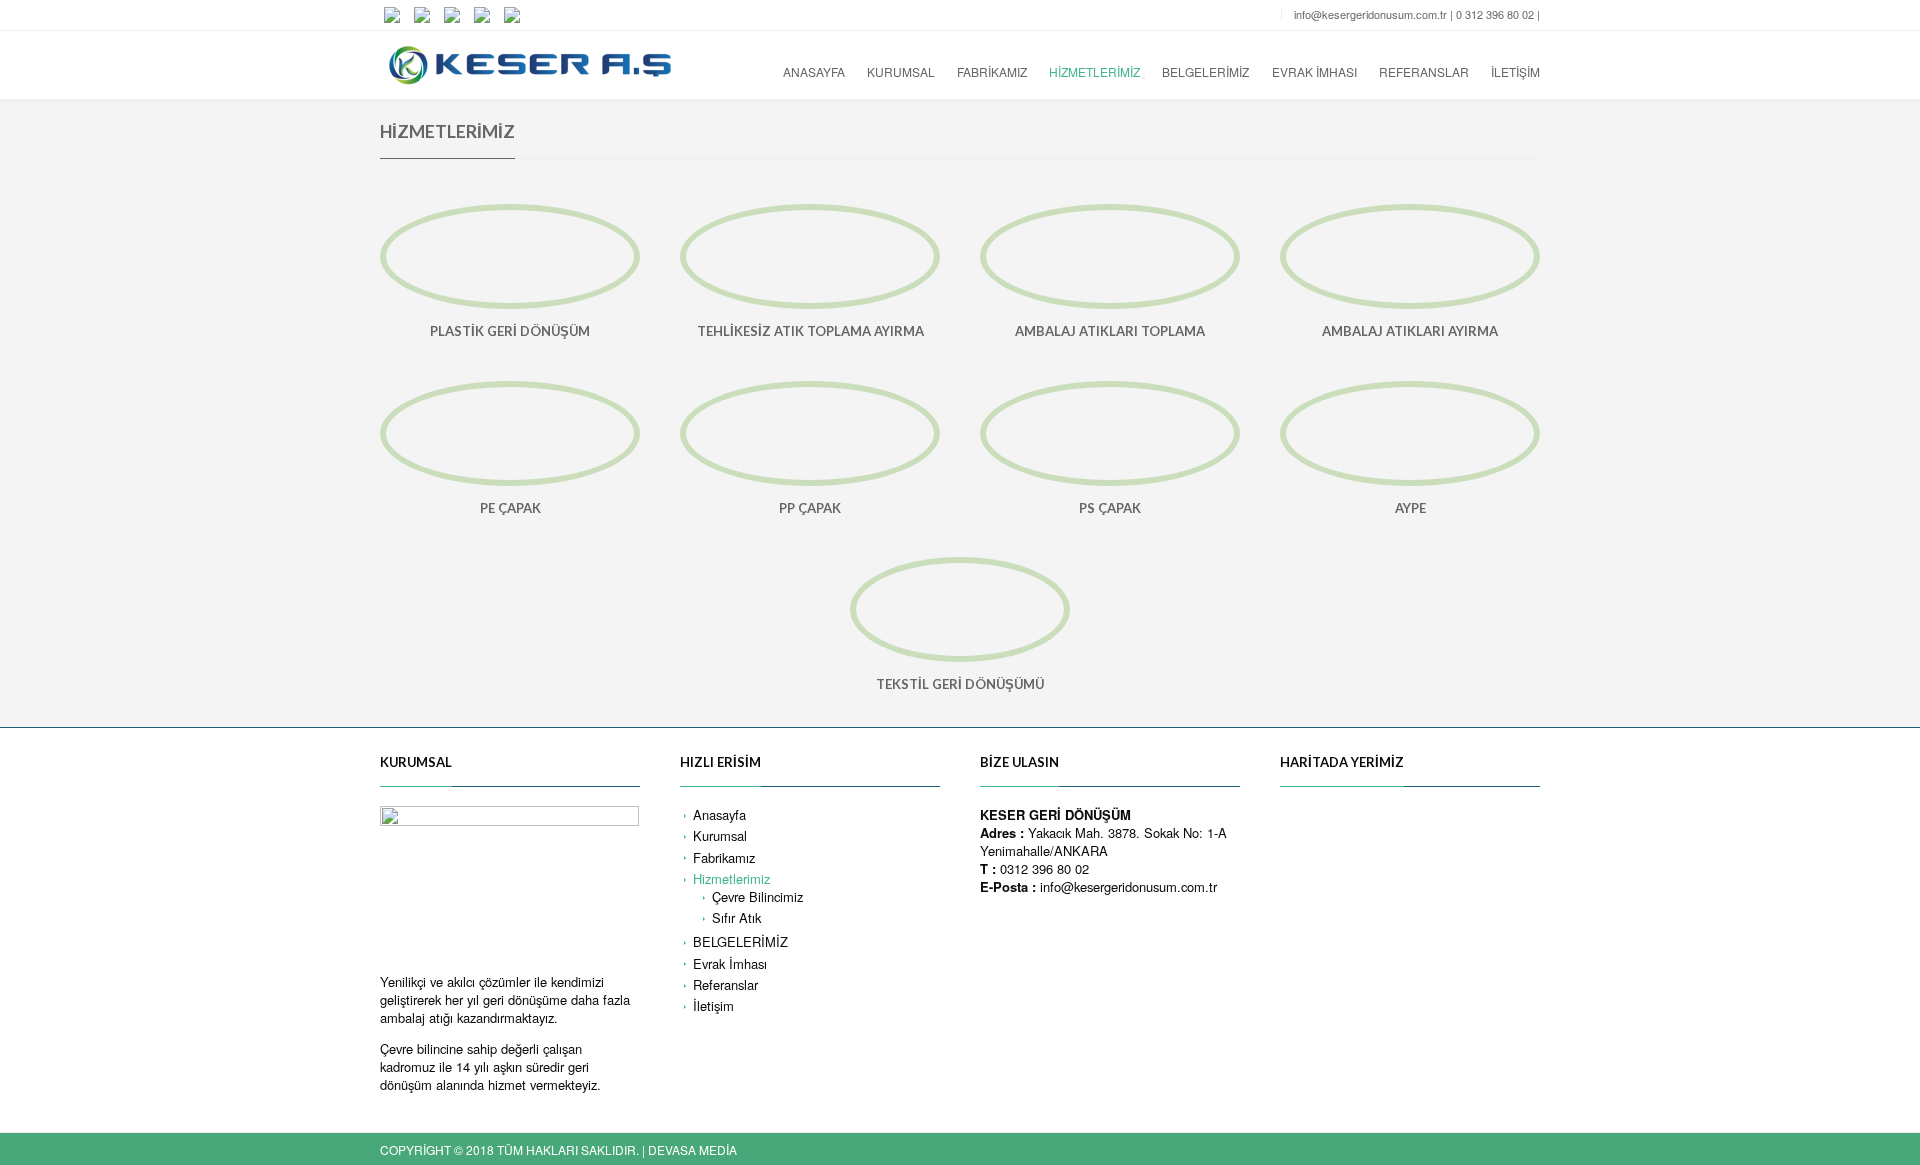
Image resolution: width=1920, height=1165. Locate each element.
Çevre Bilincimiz (757, 896)
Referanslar (1424, 71)
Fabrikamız (992, 71)
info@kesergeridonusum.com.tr (1370, 14)
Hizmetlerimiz (1094, 71)
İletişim (1515, 71)
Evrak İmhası (1314, 71)
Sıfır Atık (736, 917)
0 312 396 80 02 (1495, 14)
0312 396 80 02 (1044, 868)
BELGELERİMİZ (1205, 71)
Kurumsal (901, 71)
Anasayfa (814, 71)
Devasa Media (692, 1149)
